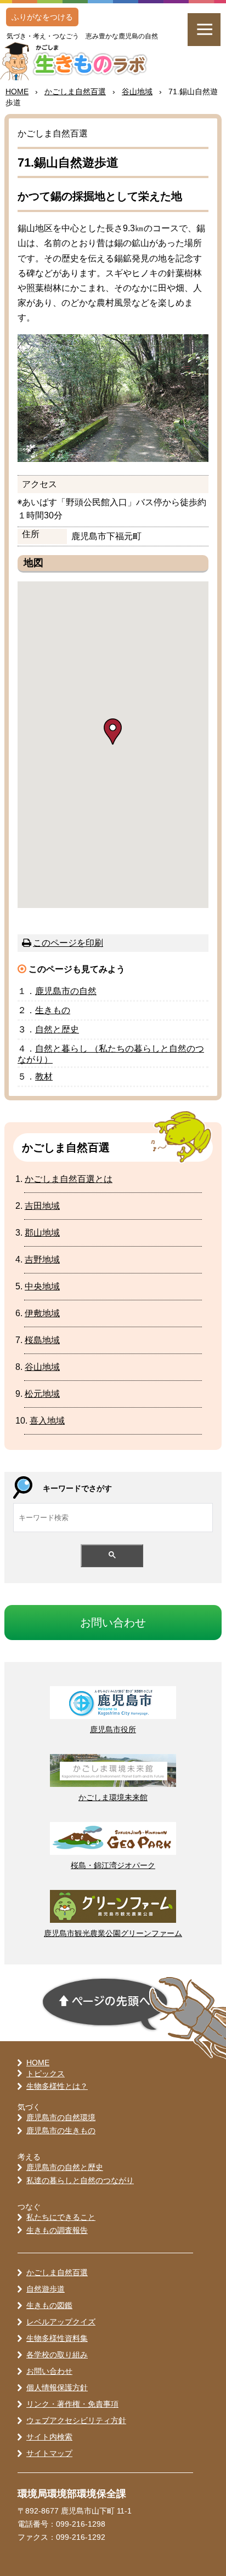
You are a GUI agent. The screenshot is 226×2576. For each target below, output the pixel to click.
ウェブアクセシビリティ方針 (76, 2420)
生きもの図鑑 (49, 2305)
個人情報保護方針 (57, 2387)
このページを (68, 943)
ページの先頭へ (105, 2004)
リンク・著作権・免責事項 (72, 2404)
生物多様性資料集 (57, 2338)
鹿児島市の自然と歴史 (65, 2167)
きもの (53, 1010)
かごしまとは (69, 1179)
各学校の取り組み (57, 2355)
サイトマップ (49, 2453)
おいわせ (113, 1623)
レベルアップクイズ (61, 2322)
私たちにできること (61, 2217)
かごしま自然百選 (57, 2272)
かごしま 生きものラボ (79, 61)
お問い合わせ (49, 2371)
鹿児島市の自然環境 (61, 2117)
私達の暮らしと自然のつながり (80, 2180)
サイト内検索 (49, 2437)
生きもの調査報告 (57, 2230)
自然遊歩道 (46, 2289)
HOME (17, 92)
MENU (204, 30)
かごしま (75, 92)
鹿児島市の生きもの (61, 2131)
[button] (113, 732)
